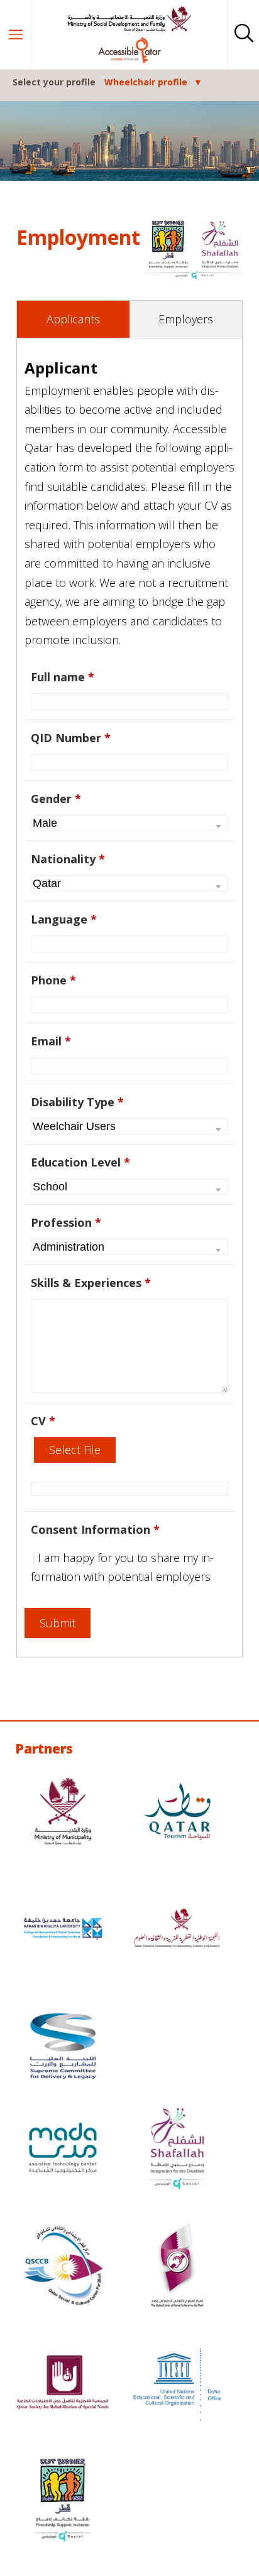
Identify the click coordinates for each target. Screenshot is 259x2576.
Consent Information (95, 1529)
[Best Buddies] (63, 2502)
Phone (53, 980)
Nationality (68, 859)
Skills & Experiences (91, 1283)
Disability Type (77, 1102)
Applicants (73, 319)
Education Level (80, 1162)
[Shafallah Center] (177, 2149)
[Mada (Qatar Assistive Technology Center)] (63, 2149)
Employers (186, 319)
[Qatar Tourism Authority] (177, 1813)
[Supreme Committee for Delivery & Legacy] (63, 2048)
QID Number (71, 738)
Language (64, 919)
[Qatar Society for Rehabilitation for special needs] (63, 2384)
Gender (56, 799)
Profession (66, 1222)
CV (43, 1421)
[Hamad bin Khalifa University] (63, 1930)
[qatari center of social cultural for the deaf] (177, 2267)
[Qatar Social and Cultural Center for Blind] (63, 2267)
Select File (75, 1450)
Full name (63, 677)
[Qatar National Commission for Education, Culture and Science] (177, 1930)
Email (51, 1041)
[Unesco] (177, 2384)
